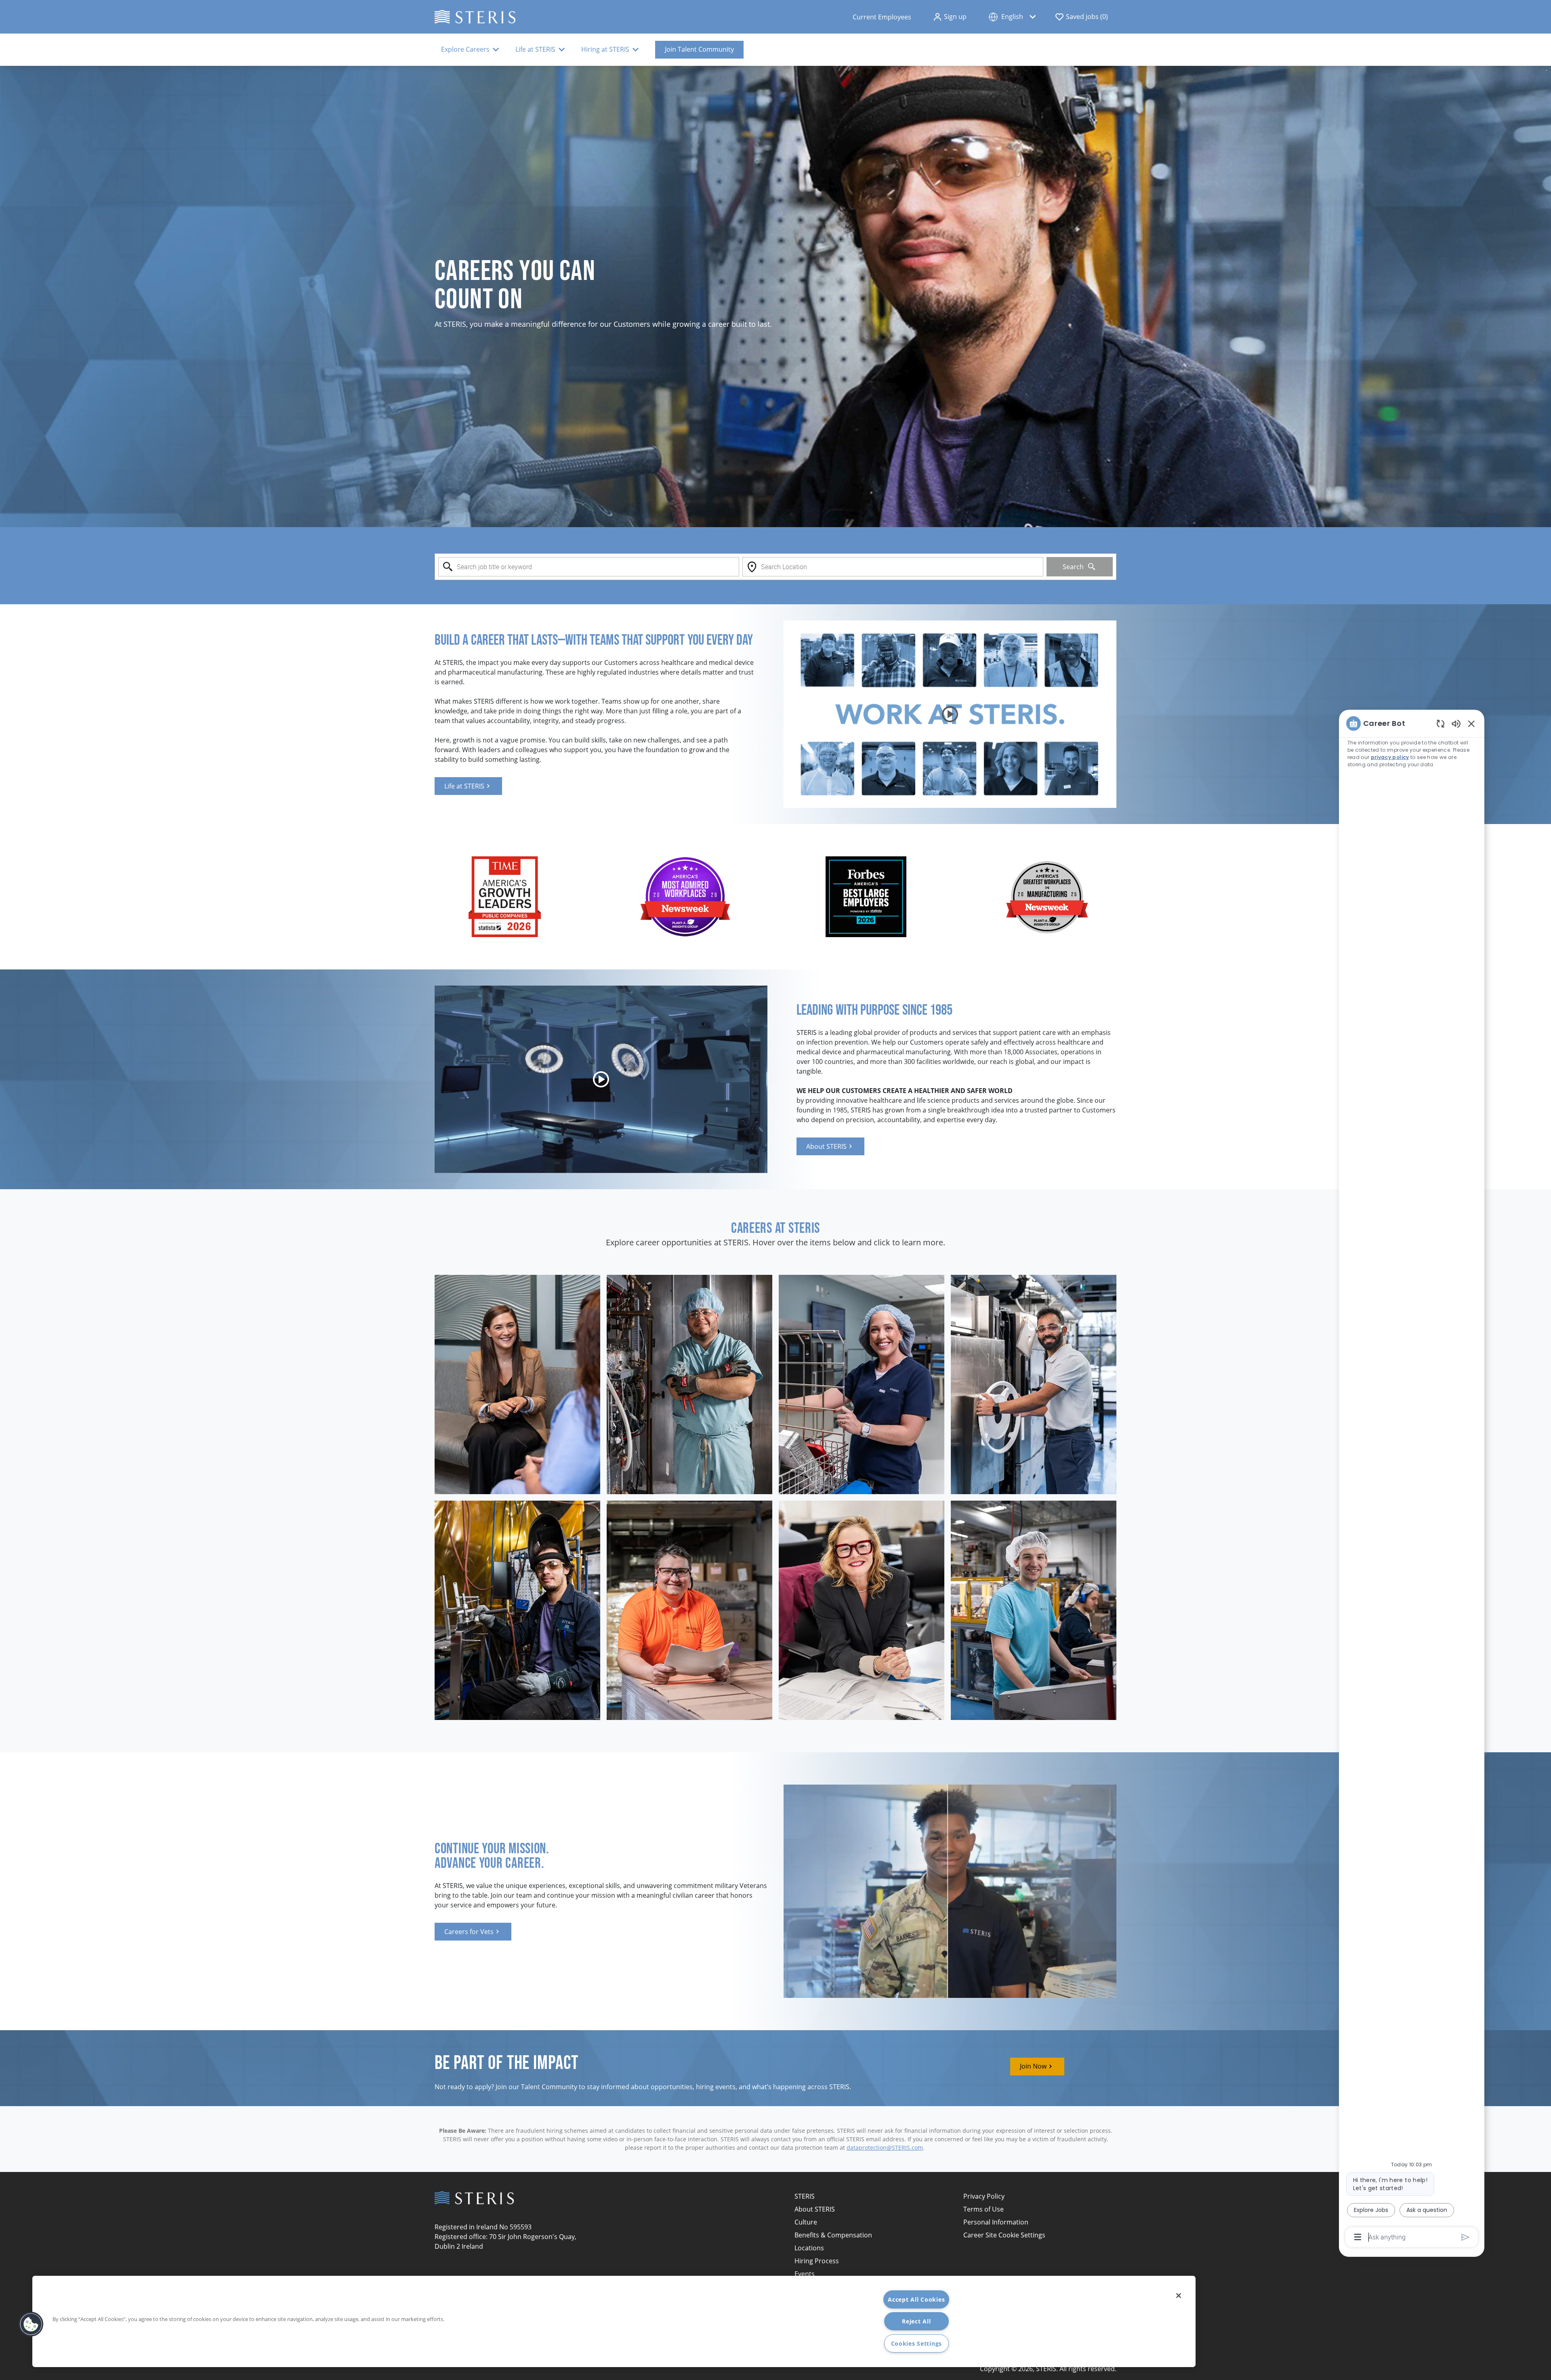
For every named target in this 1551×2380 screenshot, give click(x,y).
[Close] (1179, 2296)
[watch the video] (950, 714)
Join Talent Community (699, 49)
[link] (468, 786)
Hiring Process (817, 2261)
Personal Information (996, 2222)
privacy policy (1390, 757)
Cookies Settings (917, 2343)
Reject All (916, 2321)
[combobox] (589, 567)
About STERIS (815, 2209)
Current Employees (882, 17)
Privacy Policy (984, 2196)
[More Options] (1358, 2237)
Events (805, 2274)
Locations (809, 2248)
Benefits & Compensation (833, 2235)
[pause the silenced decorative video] (1547, 70)
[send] (1466, 2237)
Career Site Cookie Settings (1004, 2235)
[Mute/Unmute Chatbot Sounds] (1456, 723)
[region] (1412, 1480)
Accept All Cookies (916, 2299)
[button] (950, 17)
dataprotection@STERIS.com (885, 2148)
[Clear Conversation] (1441, 723)
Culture (806, 2222)
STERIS (805, 2196)
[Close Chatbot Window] (1471, 723)
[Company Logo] (475, 16)
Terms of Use (984, 2209)
